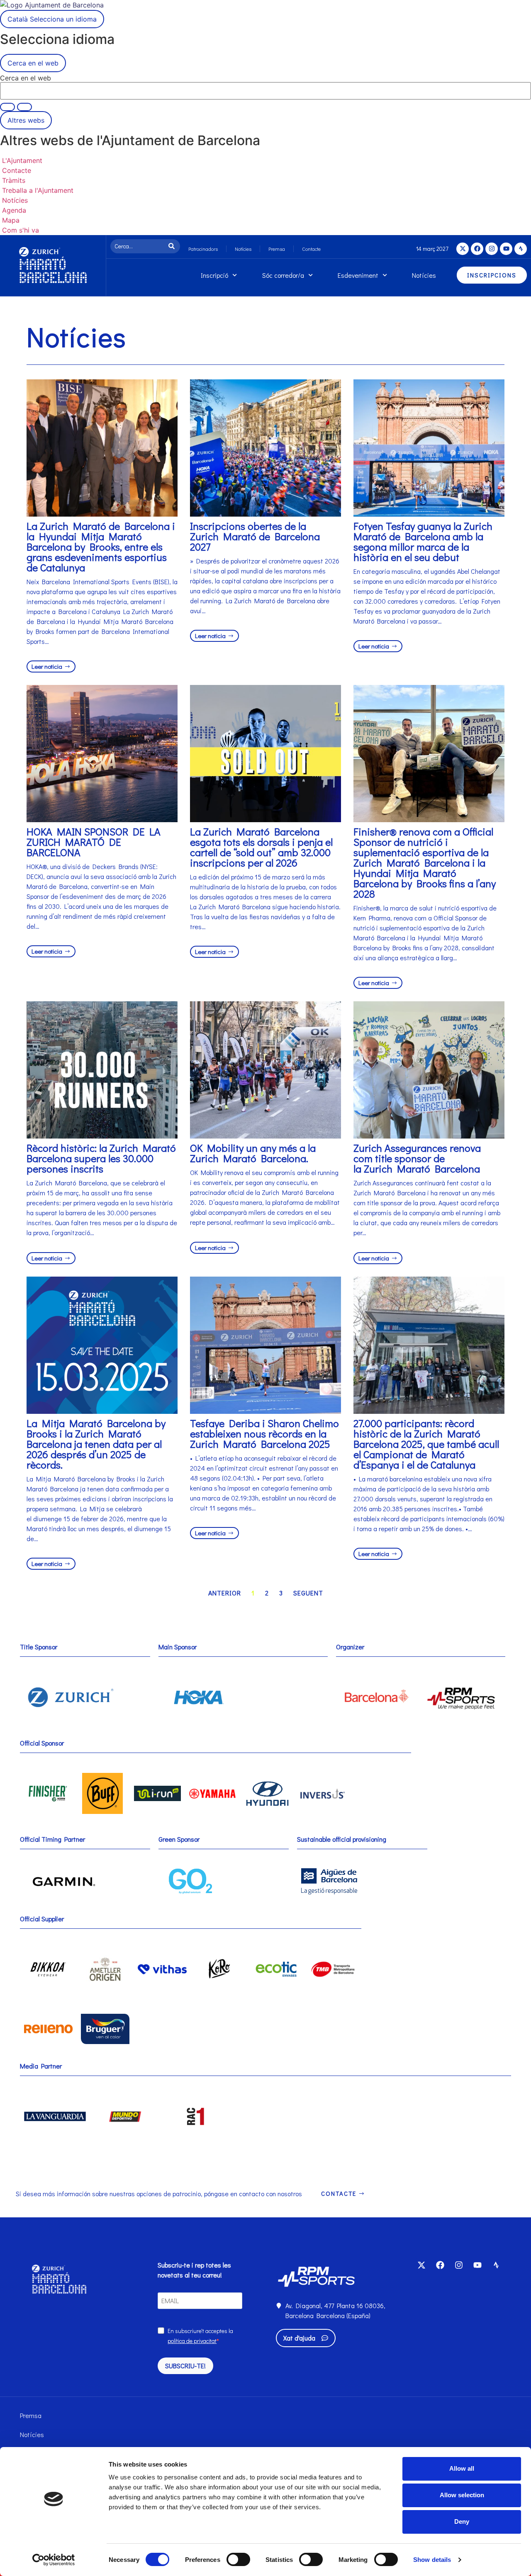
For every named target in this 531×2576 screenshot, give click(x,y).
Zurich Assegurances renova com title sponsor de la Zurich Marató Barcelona (417, 1158)
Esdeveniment (358, 275)
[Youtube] (506, 249)
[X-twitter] (463, 249)
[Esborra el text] (7, 107)
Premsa (277, 249)
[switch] (238, 2559)
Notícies (243, 249)
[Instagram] (492, 249)
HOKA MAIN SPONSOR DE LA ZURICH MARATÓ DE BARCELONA (94, 842)
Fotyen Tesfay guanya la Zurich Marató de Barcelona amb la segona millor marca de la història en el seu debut (423, 541)
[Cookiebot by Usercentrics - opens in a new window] (54, 2560)
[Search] (173, 246)
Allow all (462, 2468)
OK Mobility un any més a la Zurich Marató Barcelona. (253, 1153)
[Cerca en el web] (24, 107)
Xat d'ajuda (299, 2338)
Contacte (311, 249)
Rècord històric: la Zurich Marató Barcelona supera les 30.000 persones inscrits (101, 1158)
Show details (432, 2560)
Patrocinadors (203, 249)
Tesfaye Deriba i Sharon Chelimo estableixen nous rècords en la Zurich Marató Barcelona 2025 (264, 1434)
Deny (462, 2521)
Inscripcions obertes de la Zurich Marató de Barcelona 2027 (255, 536)
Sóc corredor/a (283, 275)
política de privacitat (192, 2341)
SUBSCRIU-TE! (185, 2366)
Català (52, 19)
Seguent (308, 1593)
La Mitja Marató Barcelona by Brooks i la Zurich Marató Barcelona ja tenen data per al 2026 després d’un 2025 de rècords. (96, 1444)
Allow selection (462, 2495)
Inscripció (214, 275)
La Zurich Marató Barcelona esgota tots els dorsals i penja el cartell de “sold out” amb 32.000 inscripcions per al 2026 (261, 847)
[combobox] (138, 246)
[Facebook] (477, 249)
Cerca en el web (26, 78)
